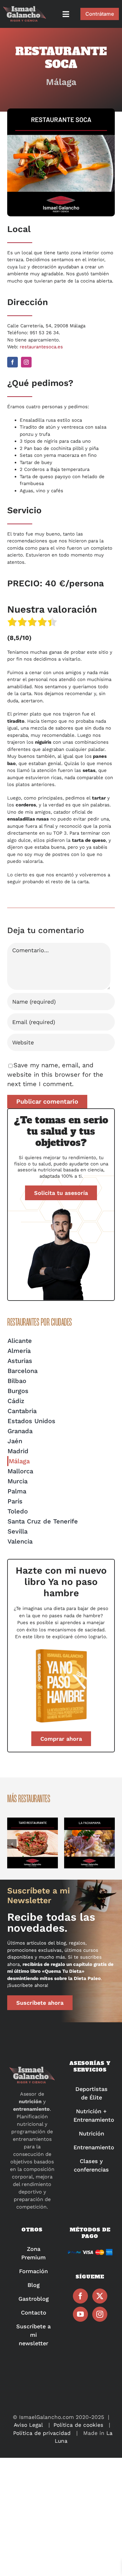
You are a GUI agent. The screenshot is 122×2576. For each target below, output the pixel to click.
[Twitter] (100, 2296)
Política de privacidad (42, 2433)
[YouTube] (80, 2314)
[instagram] (26, 362)
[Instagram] (100, 2314)
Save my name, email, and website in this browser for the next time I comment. (55, 1074)
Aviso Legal (28, 2425)
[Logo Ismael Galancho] (25, 9)
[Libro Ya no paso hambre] (61, 1650)
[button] (12, 1844)
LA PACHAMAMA (89, 1843)
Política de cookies (78, 2425)
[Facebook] (80, 2296)
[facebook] (13, 362)
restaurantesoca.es (41, 347)
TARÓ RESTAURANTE (33, 1843)
